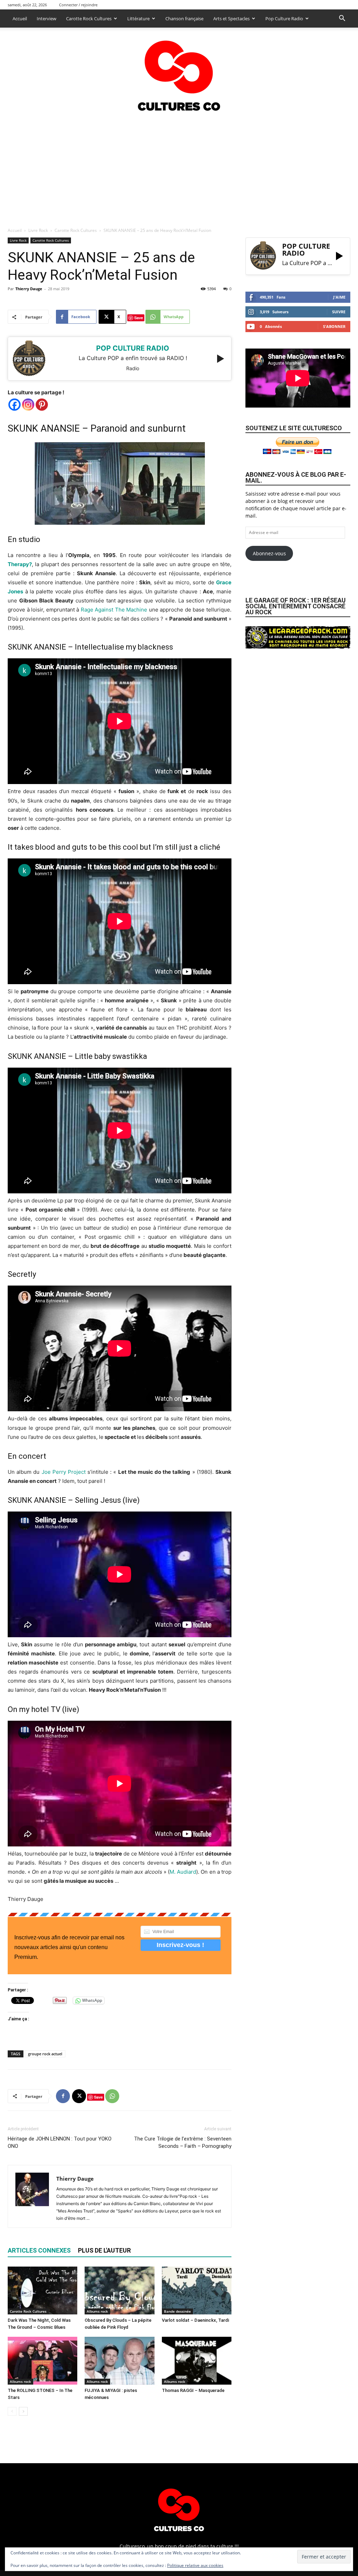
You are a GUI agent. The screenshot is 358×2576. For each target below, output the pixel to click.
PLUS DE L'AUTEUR (104, 2250)
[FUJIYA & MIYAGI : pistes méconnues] (119, 2361)
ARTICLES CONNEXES (39, 2250)
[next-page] (23, 2411)
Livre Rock (38, 230)
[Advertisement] (179, 167)
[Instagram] (28, 405)
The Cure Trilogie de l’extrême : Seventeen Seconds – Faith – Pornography (183, 2142)
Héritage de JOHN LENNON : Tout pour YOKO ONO (60, 2142)
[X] (79, 2096)
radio (133, 368)
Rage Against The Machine (114, 610)
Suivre (339, 312)
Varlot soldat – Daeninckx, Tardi (195, 2320)
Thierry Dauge (29, 289)
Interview (46, 19)
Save (139, 318)
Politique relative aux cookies (195, 2565)
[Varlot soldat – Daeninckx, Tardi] (197, 2290)
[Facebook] (15, 405)
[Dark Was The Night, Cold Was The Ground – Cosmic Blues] (42, 2290)
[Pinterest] (42, 405)
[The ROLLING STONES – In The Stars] (42, 2361)
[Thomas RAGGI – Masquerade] (197, 2361)
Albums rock (97, 2311)
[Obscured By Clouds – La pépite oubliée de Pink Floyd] (119, 2290)
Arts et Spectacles (231, 19)
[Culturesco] (179, 71)
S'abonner (334, 326)
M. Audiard (183, 1872)
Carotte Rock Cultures (89, 19)
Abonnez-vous (269, 553)
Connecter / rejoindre (78, 5)
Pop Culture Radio (284, 19)
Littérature (138, 19)
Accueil (20, 19)
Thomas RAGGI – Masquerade (193, 2390)
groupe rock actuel (45, 2054)
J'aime (339, 297)
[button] (342, 19)
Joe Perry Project (64, 1472)
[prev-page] (12, 2411)
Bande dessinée (177, 2311)
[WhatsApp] (112, 2096)
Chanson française (184, 19)
